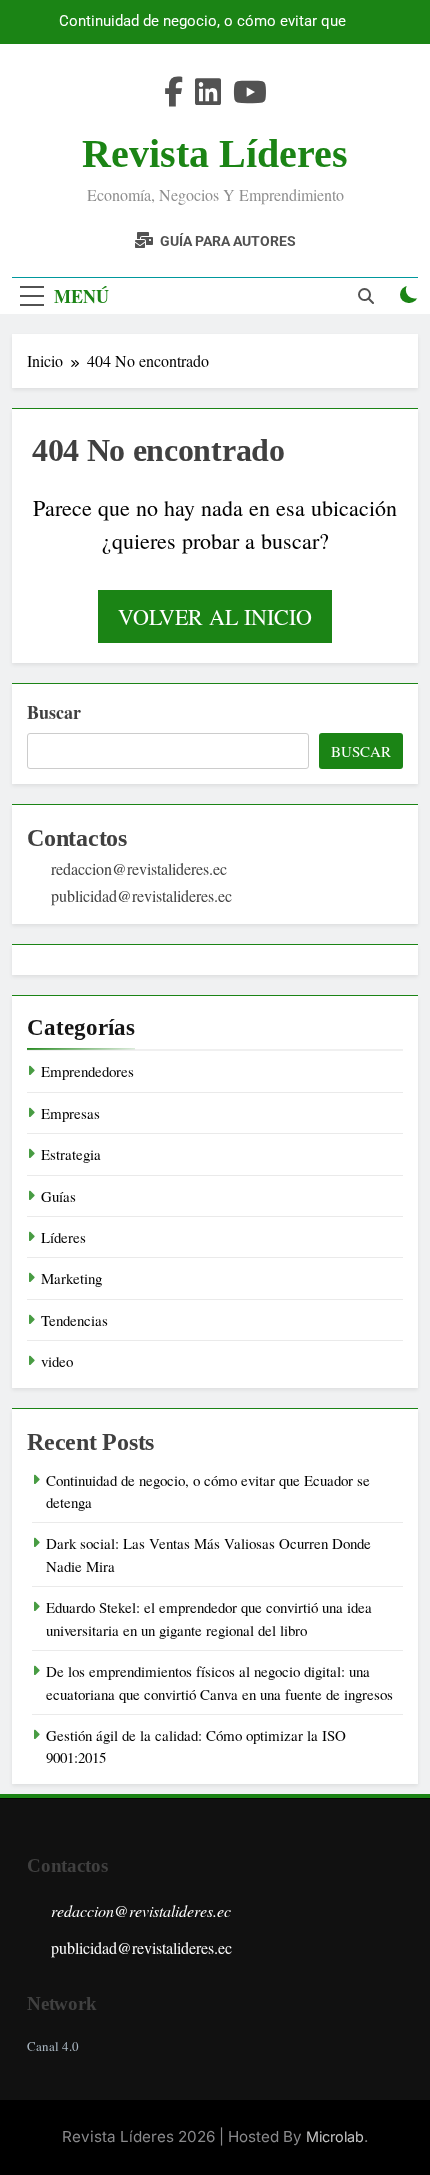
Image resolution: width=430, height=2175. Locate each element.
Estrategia (71, 1154)
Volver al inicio (215, 616)
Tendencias (74, 1320)
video (57, 1361)
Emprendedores (87, 1071)
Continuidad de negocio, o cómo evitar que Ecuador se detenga (202, 22)
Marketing (71, 1278)
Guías (58, 1196)
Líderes (63, 1237)
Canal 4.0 (53, 2046)
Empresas (70, 1113)
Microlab (335, 2136)
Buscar (54, 712)
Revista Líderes (215, 153)
